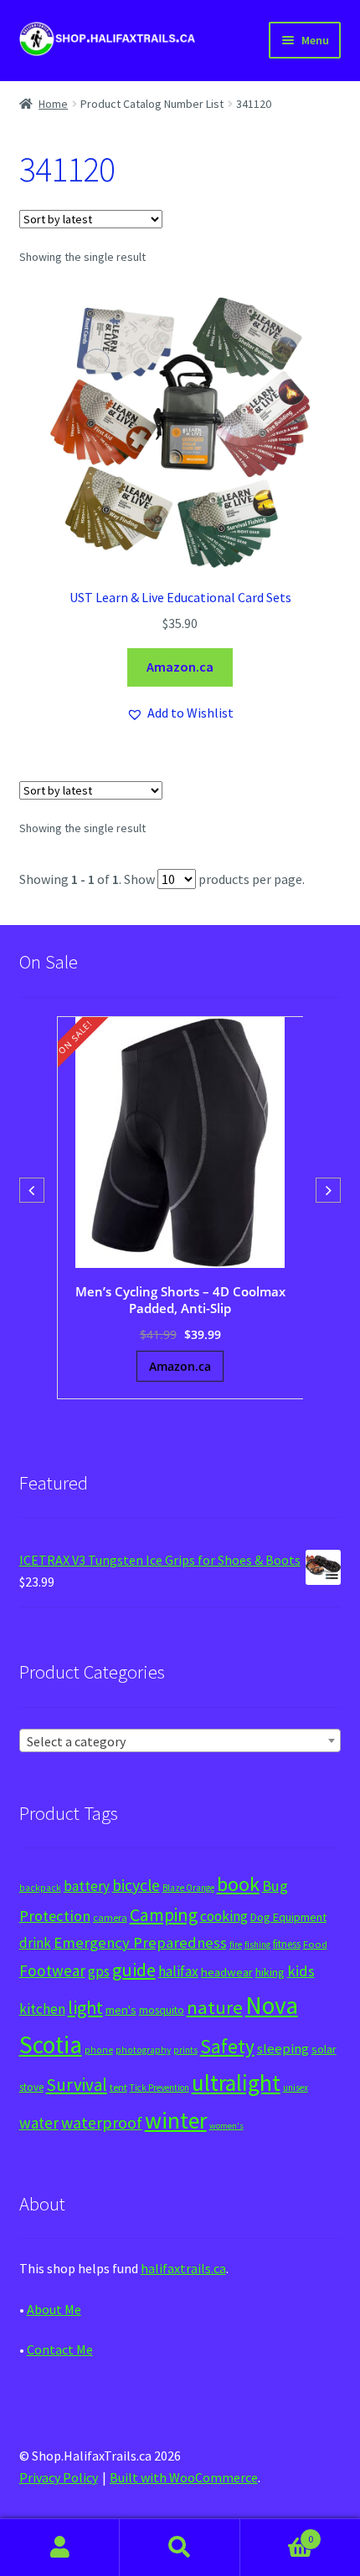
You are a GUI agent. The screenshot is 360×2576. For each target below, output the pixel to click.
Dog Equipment (288, 1917)
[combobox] (180, 1740)
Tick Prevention (159, 2088)
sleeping (283, 2049)
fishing (257, 1945)
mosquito (162, 2010)
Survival (77, 2085)
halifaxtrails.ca (183, 2268)
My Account (60, 2548)
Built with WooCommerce (184, 2477)
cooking (224, 1916)
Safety (227, 2046)
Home (53, 104)
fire (236, 1945)
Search (180, 2548)
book (238, 1884)
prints (185, 2050)
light (85, 2007)
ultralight (236, 2083)
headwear (227, 1972)
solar (324, 2049)
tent (118, 2087)
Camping (164, 1915)
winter (176, 2121)
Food (315, 1944)
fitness (287, 1944)
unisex (296, 2088)
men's (121, 2009)
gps (99, 1971)
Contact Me (60, 2349)
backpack (40, 1888)
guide (134, 1970)
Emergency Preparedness (140, 1942)
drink (35, 1943)
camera (110, 1917)
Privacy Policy (59, 2477)
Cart (277, 2533)
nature (215, 2007)
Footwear (52, 1970)
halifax (178, 1971)
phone (99, 2050)
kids (301, 1971)
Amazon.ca (180, 667)
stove (31, 2087)
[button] (180, 713)
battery (87, 1886)
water (39, 2123)
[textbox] (180, 1741)
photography (143, 2050)
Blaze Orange (188, 1888)
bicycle (136, 1885)
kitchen (42, 2009)
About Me (54, 2309)
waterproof (102, 2122)
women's (226, 2126)
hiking (270, 1972)
